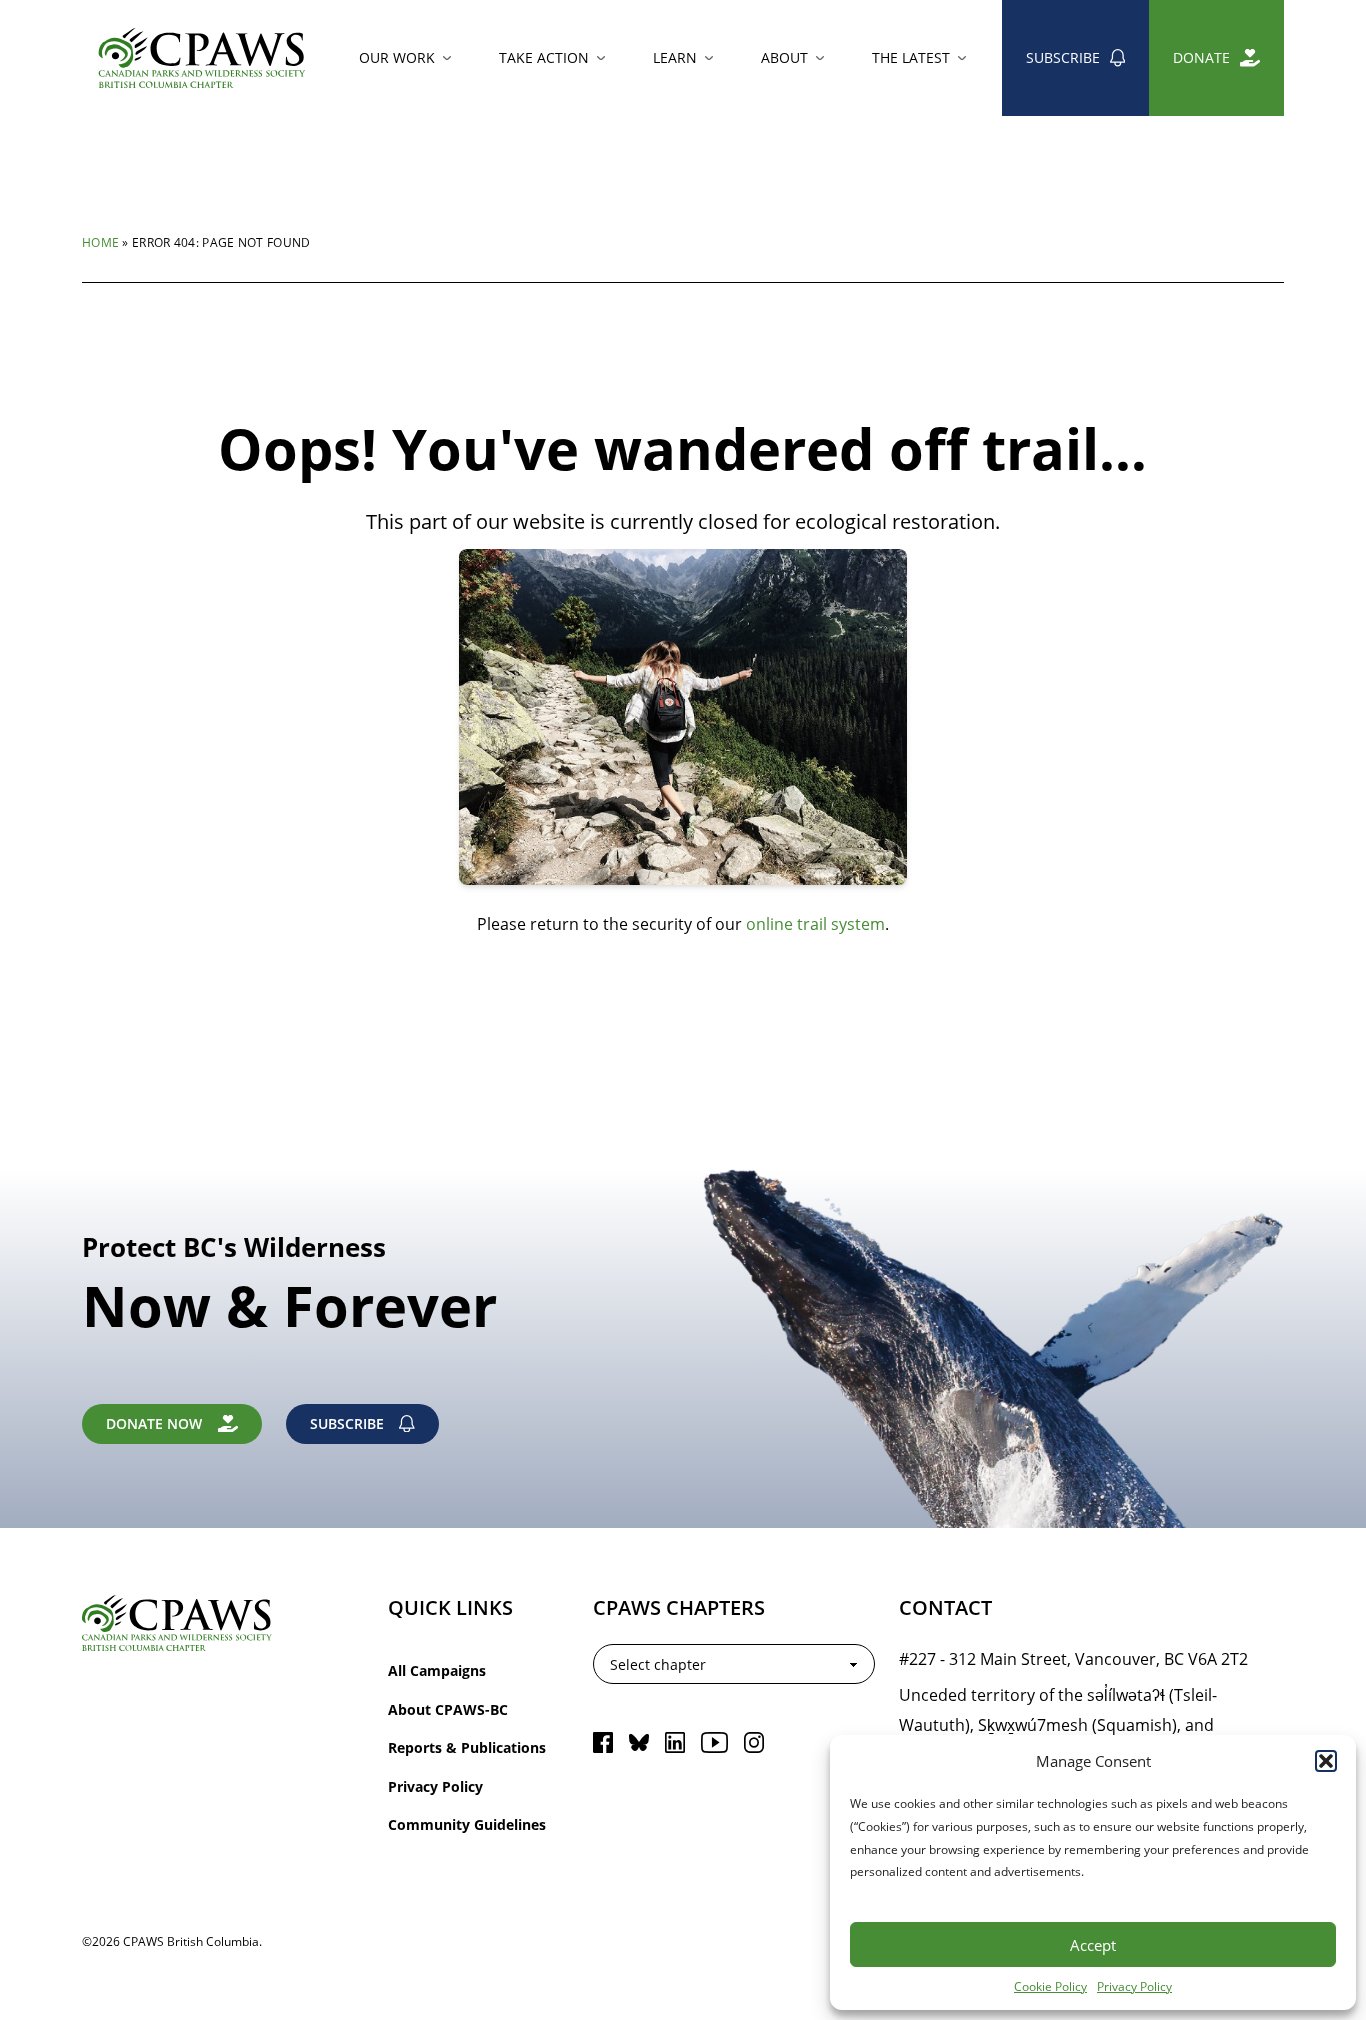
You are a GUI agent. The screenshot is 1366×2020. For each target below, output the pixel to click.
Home (100, 242)
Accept (1093, 1945)
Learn (675, 57)
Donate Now (154, 1423)
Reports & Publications (467, 1747)
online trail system (815, 923)
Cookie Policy (1050, 1986)
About (784, 57)
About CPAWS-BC (448, 1709)
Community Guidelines (467, 1824)
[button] (1326, 1761)
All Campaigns (437, 1670)
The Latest (911, 57)
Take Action (544, 57)
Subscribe (1063, 57)
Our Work (397, 57)
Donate (1201, 57)
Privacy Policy (1134, 1986)
